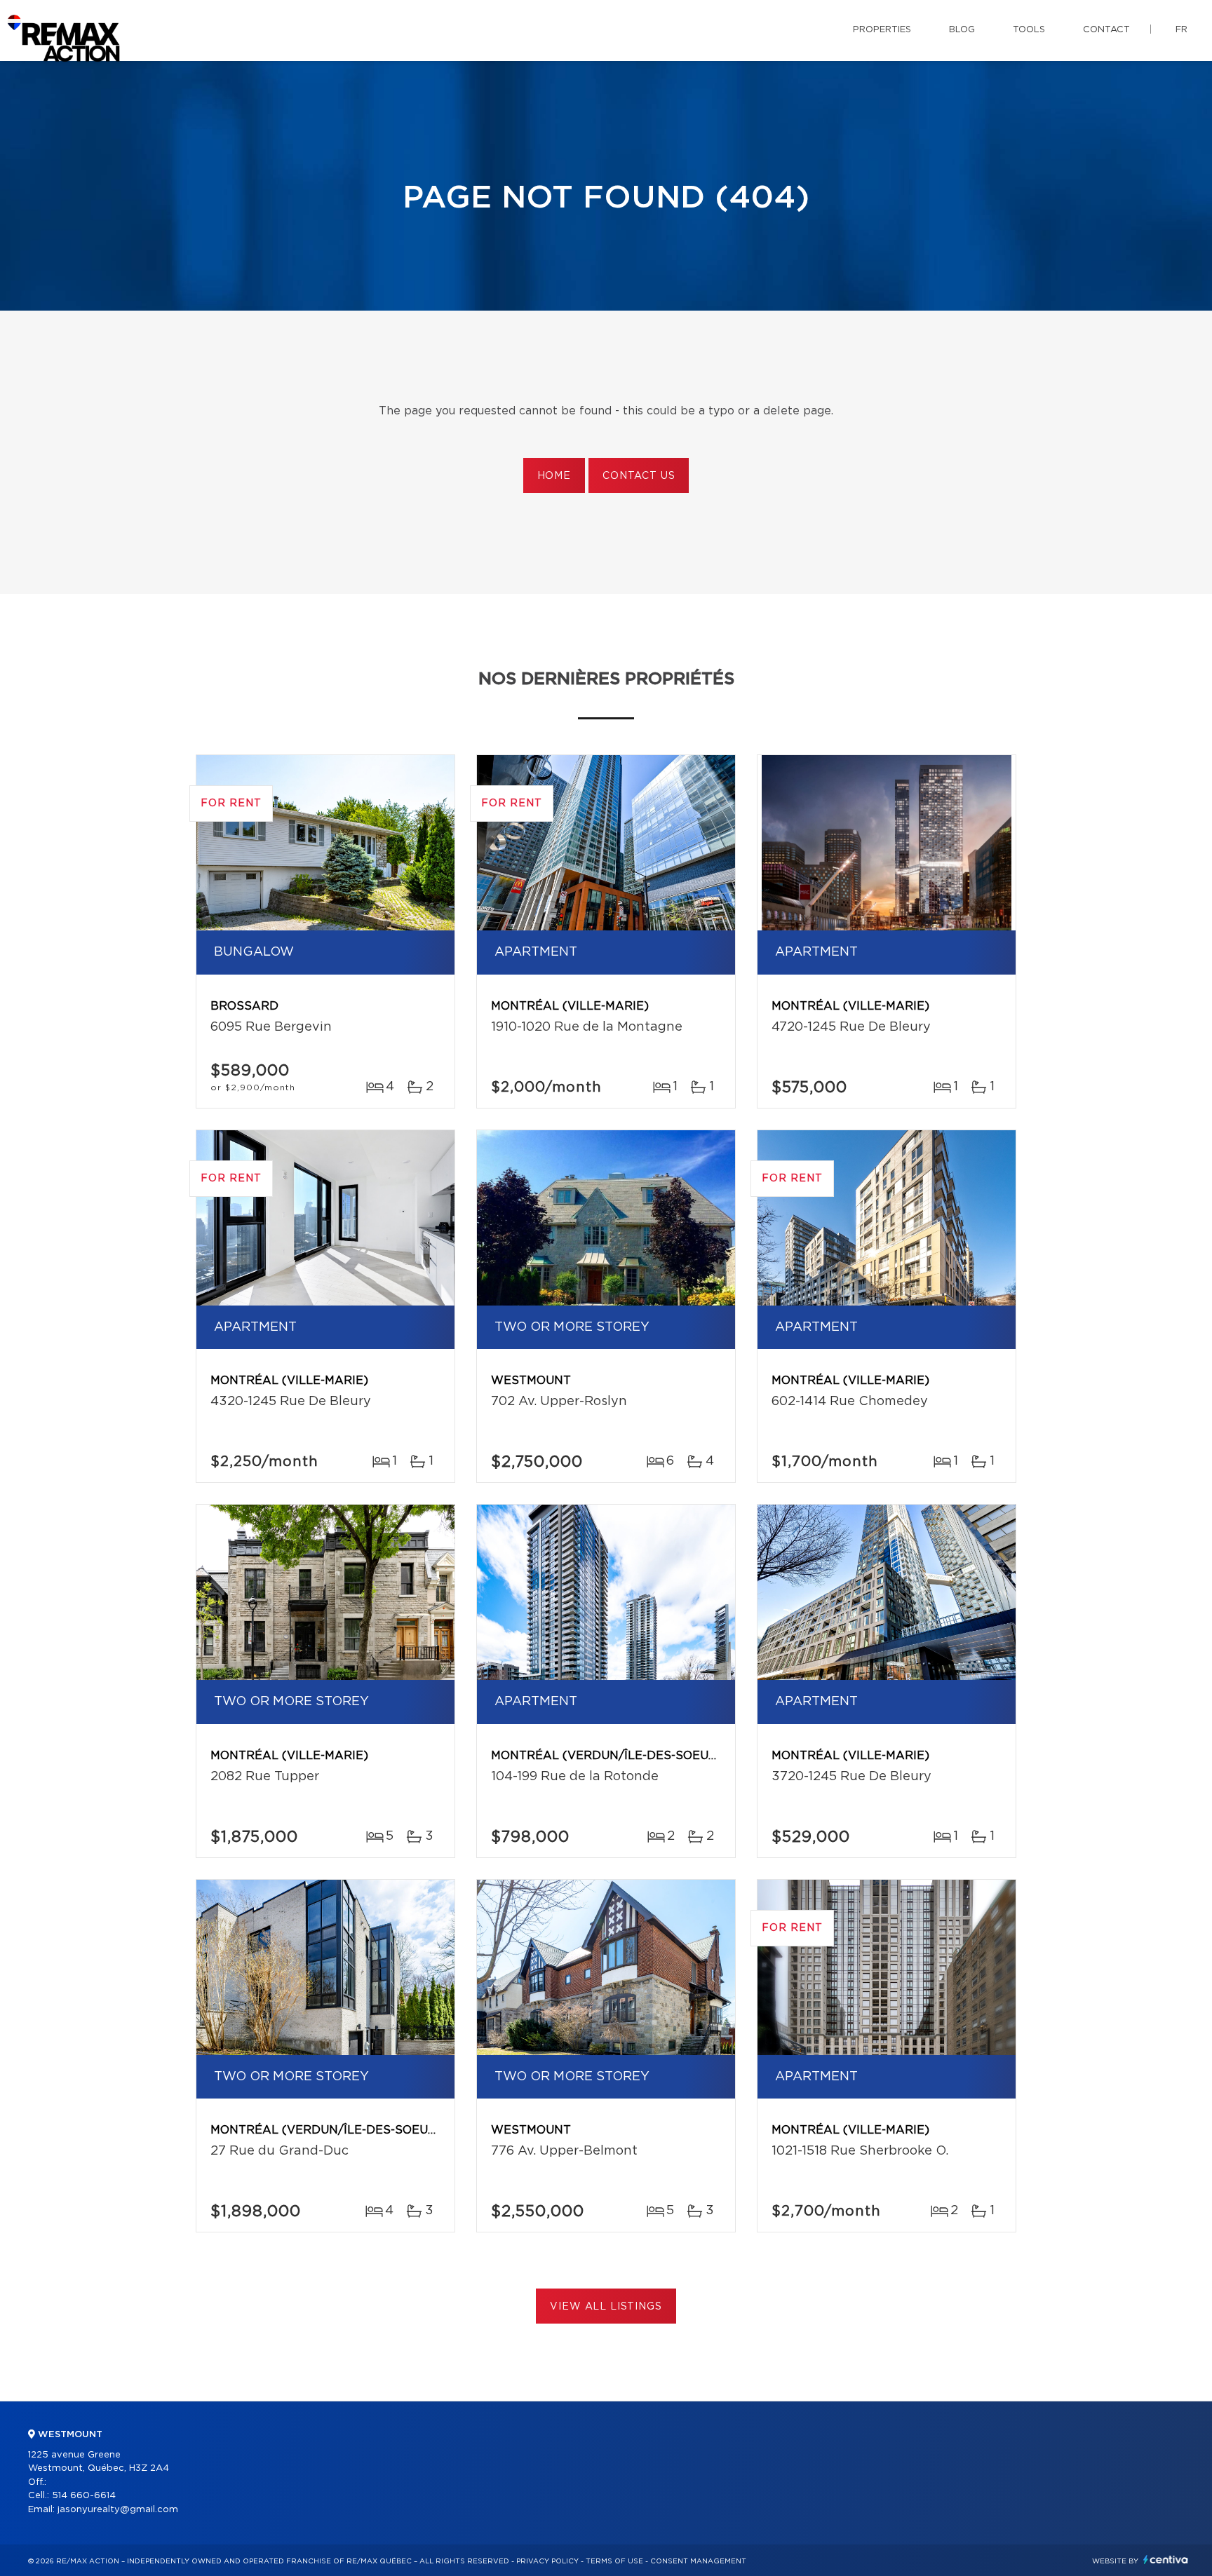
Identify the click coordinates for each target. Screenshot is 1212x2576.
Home (554, 476)
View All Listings (606, 2307)
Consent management (698, 2561)
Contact (1106, 30)
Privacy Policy (547, 2561)
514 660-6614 (84, 2496)
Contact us (639, 476)
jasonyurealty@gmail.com (118, 2510)
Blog (962, 30)
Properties (882, 30)
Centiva (1166, 2560)
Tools (1029, 30)
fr (1181, 30)
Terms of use (614, 2561)
